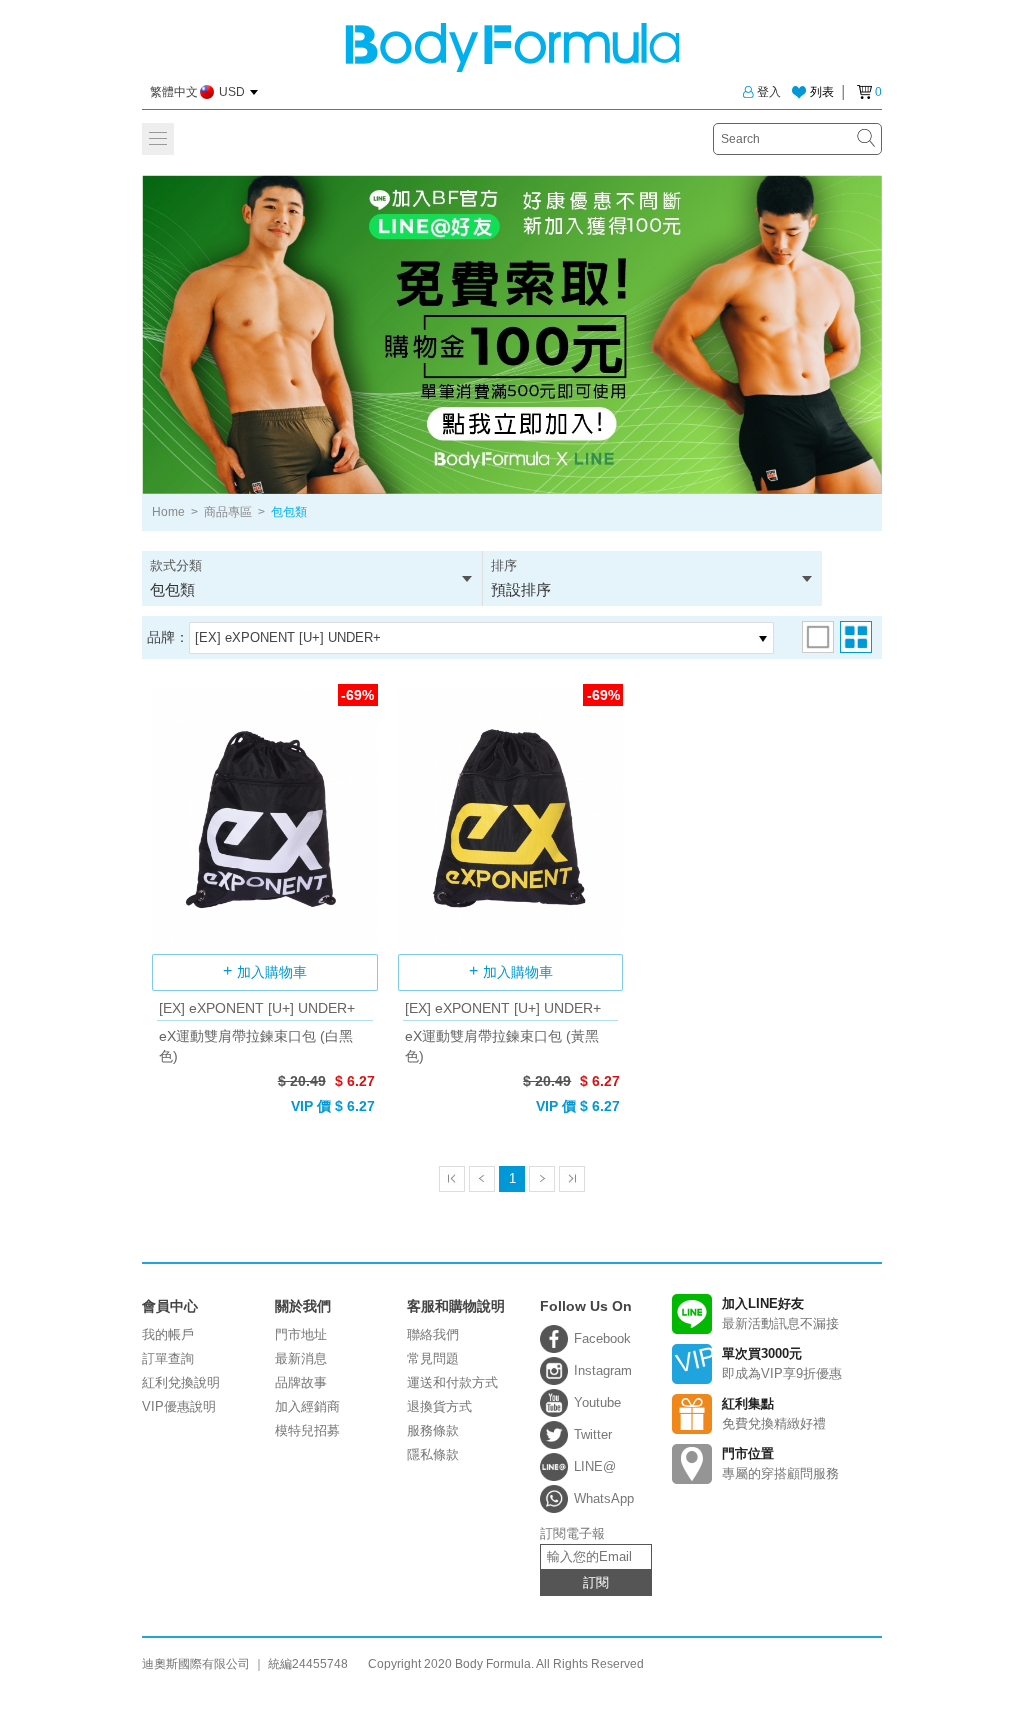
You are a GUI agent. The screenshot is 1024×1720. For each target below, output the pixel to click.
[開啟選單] (158, 139)
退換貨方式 (439, 1406)
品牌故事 (301, 1382)
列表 (822, 92)
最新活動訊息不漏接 (780, 1313)
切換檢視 (818, 637)
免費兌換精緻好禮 (774, 1413)
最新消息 (301, 1358)
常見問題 (433, 1358)
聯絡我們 (433, 1334)
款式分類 (176, 578)
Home (168, 512)
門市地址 (301, 1334)
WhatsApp (604, 1498)
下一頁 (542, 1179)
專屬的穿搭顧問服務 (780, 1463)
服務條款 (433, 1430)
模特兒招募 (307, 1430)
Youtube (597, 1402)
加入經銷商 (307, 1406)
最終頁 (572, 1179)
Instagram (603, 1370)
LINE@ (595, 1466)
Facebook (602, 1338)
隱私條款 (433, 1454)
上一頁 (482, 1179)
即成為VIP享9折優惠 (782, 1363)
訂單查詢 (168, 1358)
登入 (769, 92)
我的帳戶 (168, 1334)
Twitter (593, 1434)
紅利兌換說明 (181, 1382)
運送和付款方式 (452, 1382)
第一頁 (452, 1179)
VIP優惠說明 (179, 1406)
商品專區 (228, 512)
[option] (512, 334)
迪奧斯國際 (512, 47)
